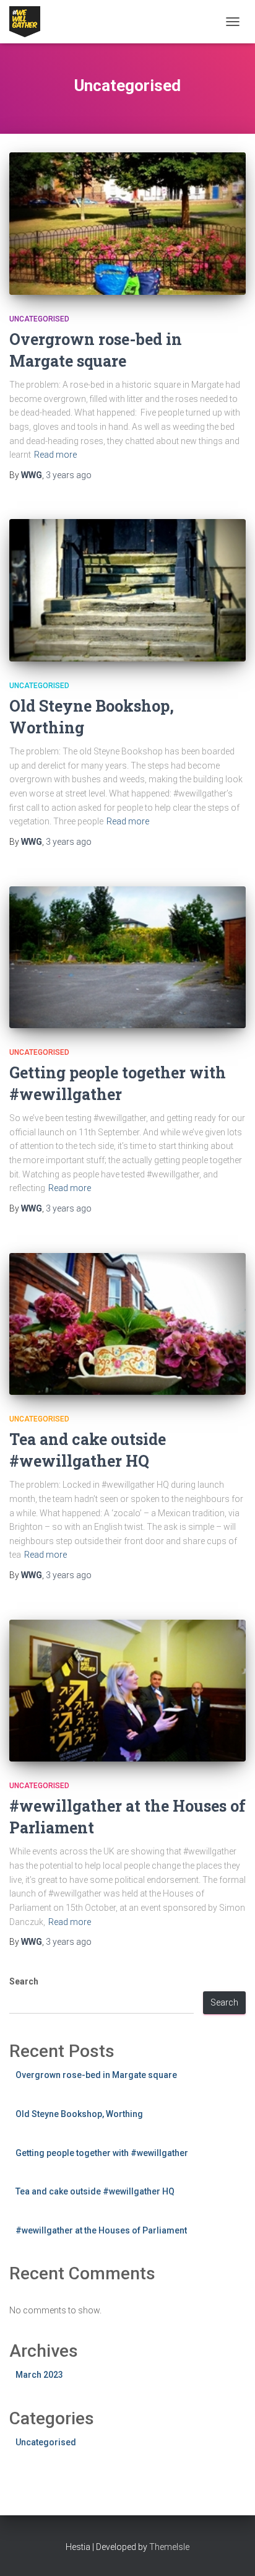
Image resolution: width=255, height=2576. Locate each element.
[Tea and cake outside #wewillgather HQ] (127, 1324)
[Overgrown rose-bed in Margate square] (127, 223)
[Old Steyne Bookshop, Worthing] (127, 590)
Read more (55, 455)
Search (24, 1981)
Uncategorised (39, 319)
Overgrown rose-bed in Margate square (96, 2075)
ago (69, 475)
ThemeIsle (169, 2547)
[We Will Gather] (29, 22)
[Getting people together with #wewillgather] (127, 957)
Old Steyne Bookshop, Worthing (79, 2114)
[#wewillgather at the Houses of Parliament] (127, 1691)
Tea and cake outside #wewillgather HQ (95, 2191)
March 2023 (39, 2375)
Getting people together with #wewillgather (102, 2153)
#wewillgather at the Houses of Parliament (101, 2230)
